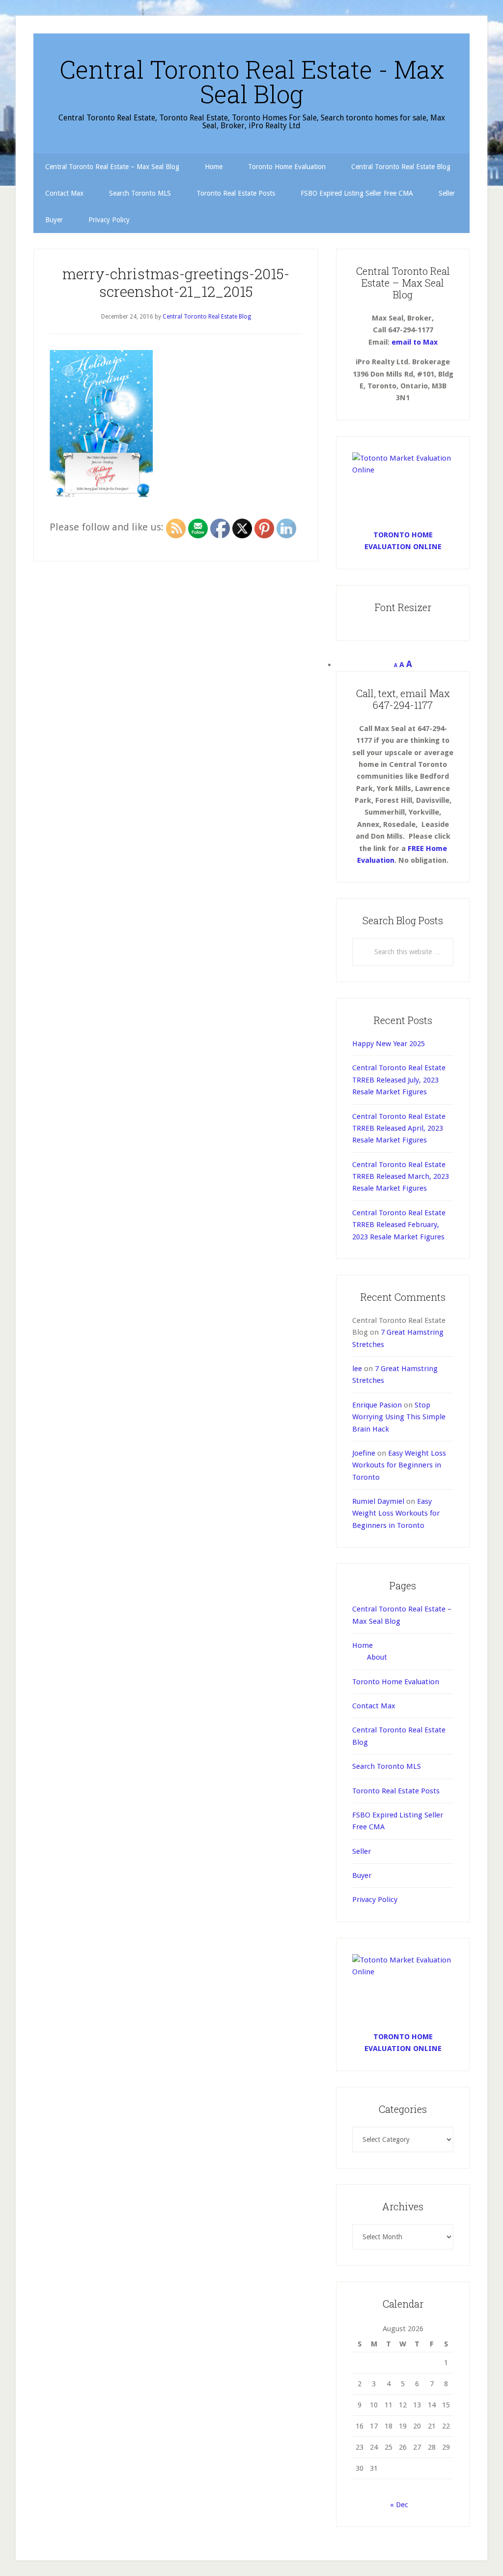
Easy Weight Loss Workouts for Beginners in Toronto (399, 1465)
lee (357, 1369)
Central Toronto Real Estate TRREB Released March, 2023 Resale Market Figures (401, 1177)
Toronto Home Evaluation (396, 1682)
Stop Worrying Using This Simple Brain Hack (399, 1417)
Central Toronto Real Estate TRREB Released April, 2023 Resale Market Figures (399, 1128)
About (377, 1657)
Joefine (364, 1453)
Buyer (362, 1875)
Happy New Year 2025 (389, 1044)
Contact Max (374, 1706)
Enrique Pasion (377, 1405)
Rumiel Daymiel (378, 1501)
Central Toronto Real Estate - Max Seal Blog (252, 82)
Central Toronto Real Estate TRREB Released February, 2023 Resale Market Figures (399, 1225)
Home (363, 1645)
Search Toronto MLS (387, 1766)
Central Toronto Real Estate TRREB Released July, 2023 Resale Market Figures (399, 1080)
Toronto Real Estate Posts (396, 1791)
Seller (362, 1851)
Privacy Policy (375, 1900)
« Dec (399, 2505)
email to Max (415, 342)
